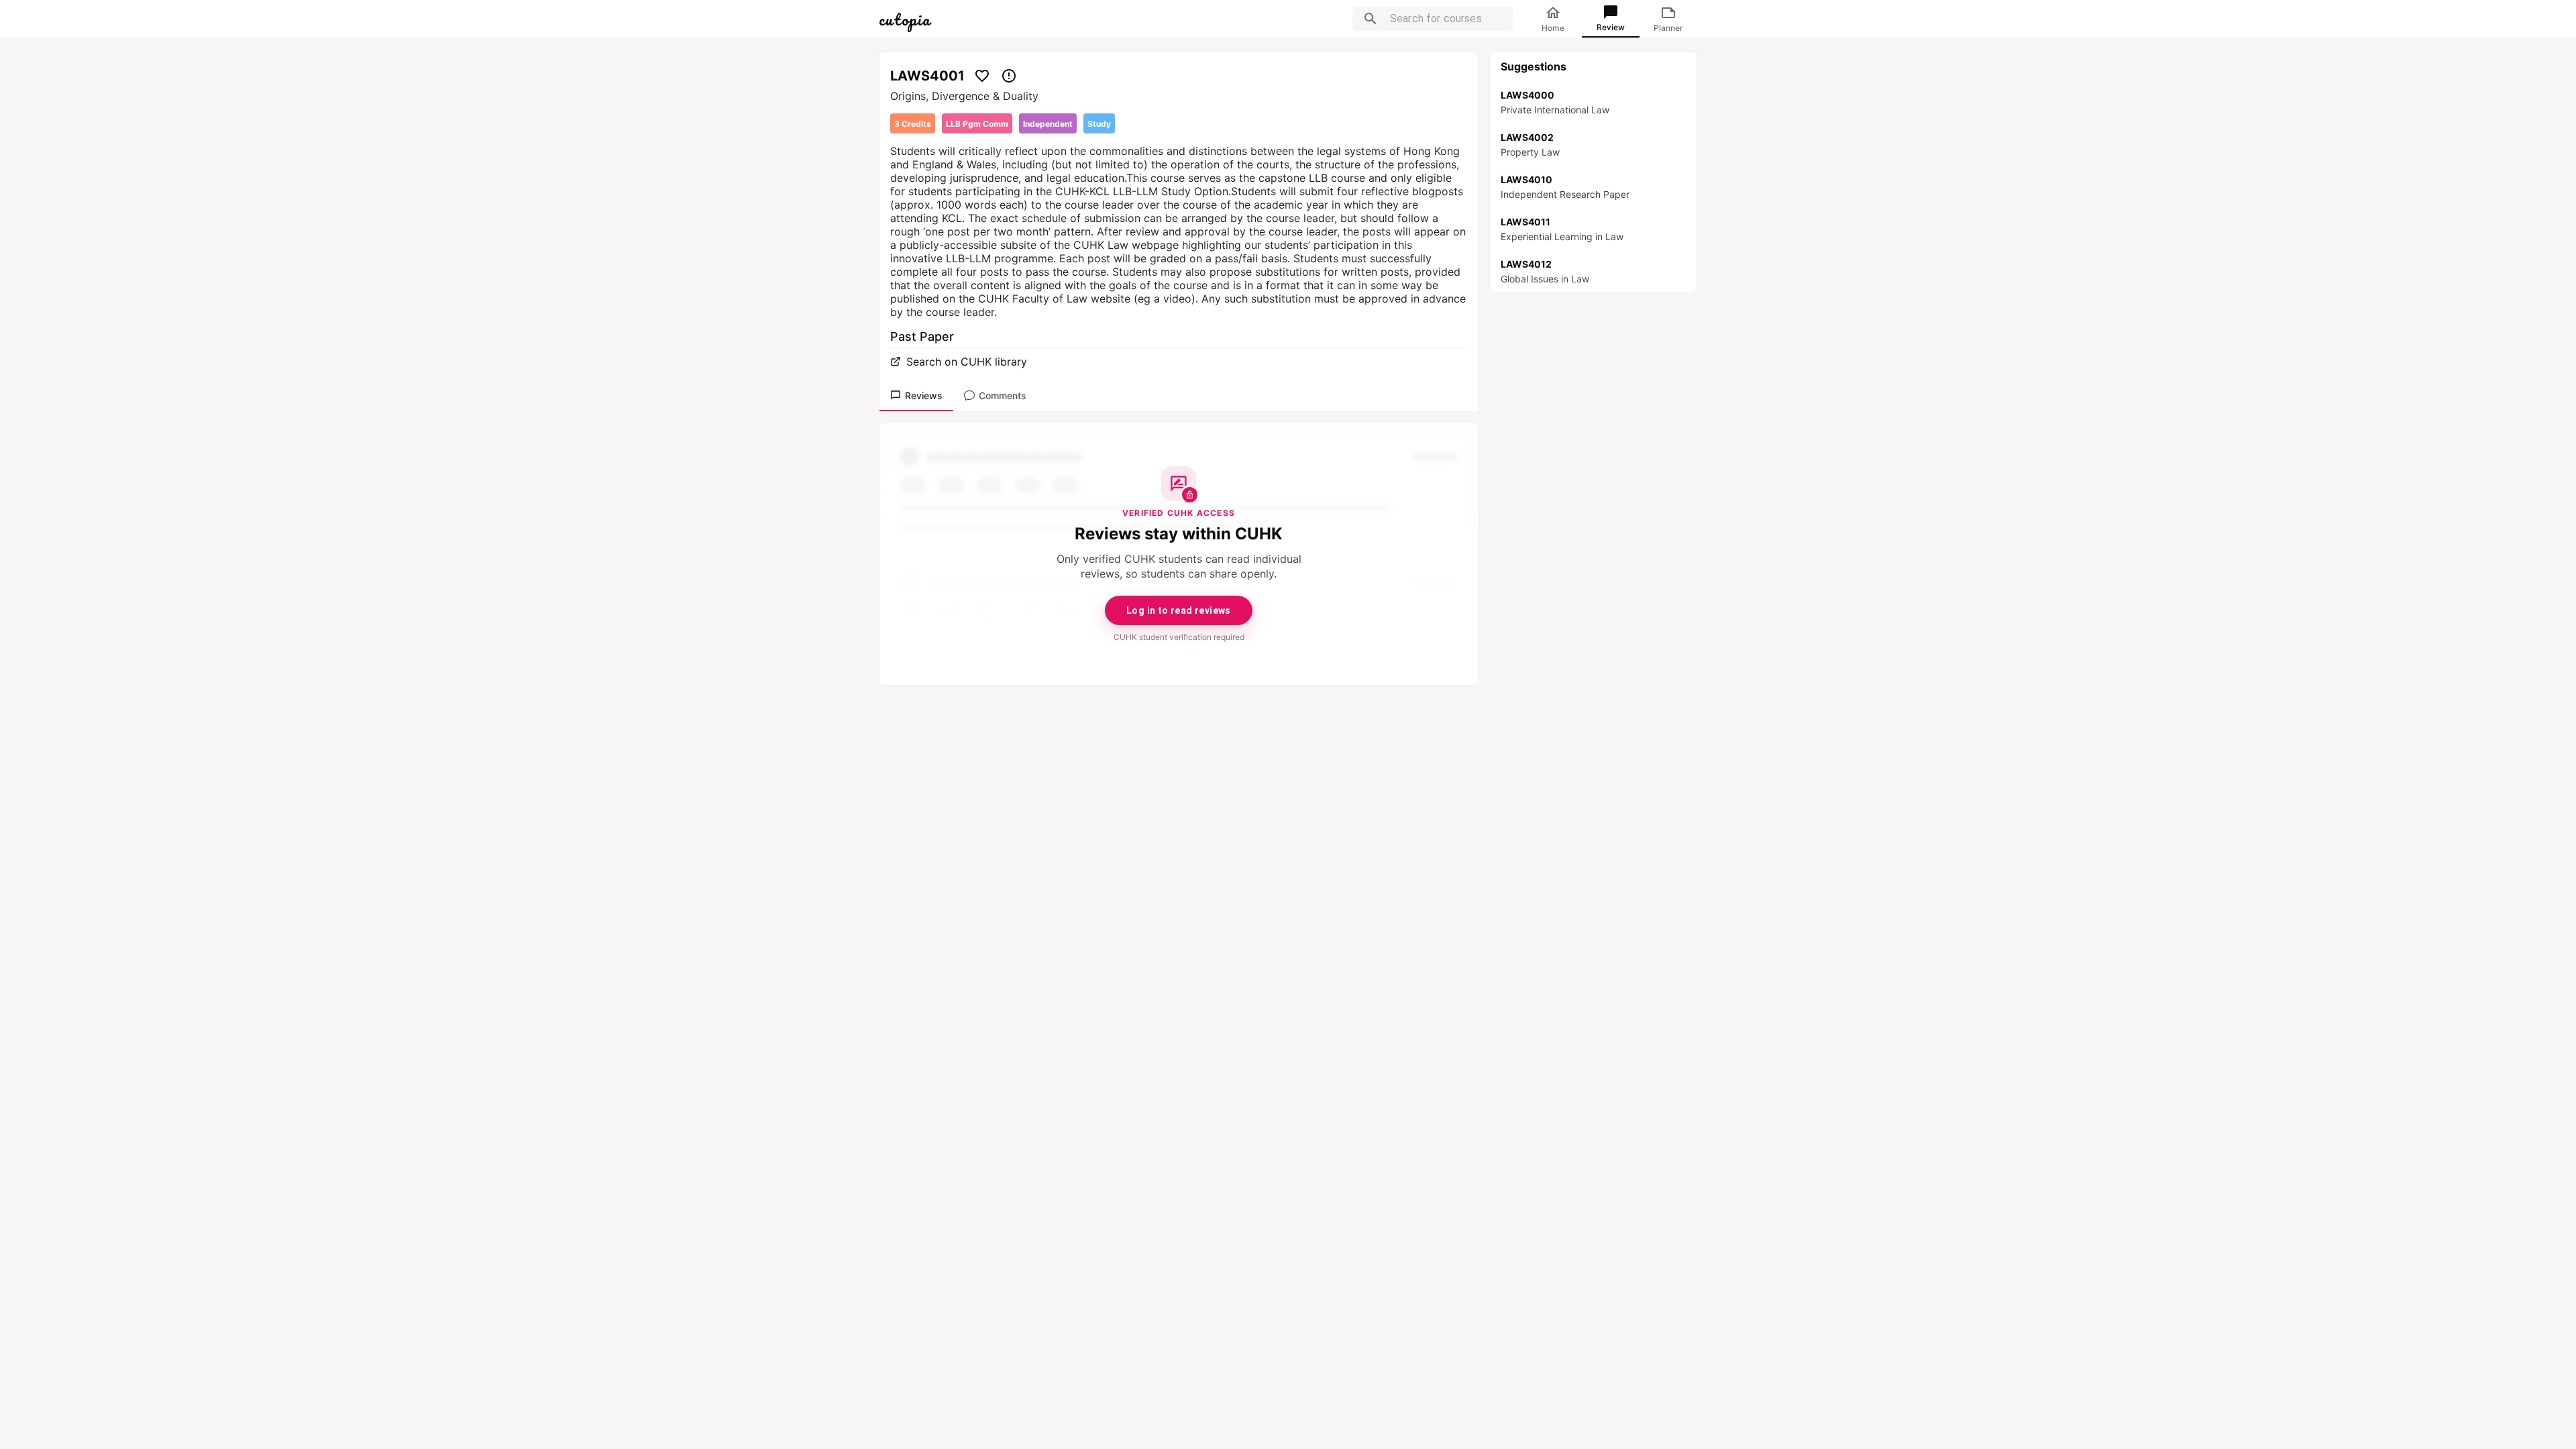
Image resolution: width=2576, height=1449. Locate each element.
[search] (1371, 19)
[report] (1009, 76)
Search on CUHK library (967, 362)
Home (1553, 28)
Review (1611, 27)
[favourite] (982, 76)
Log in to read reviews (1179, 610)
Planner (1668, 28)
